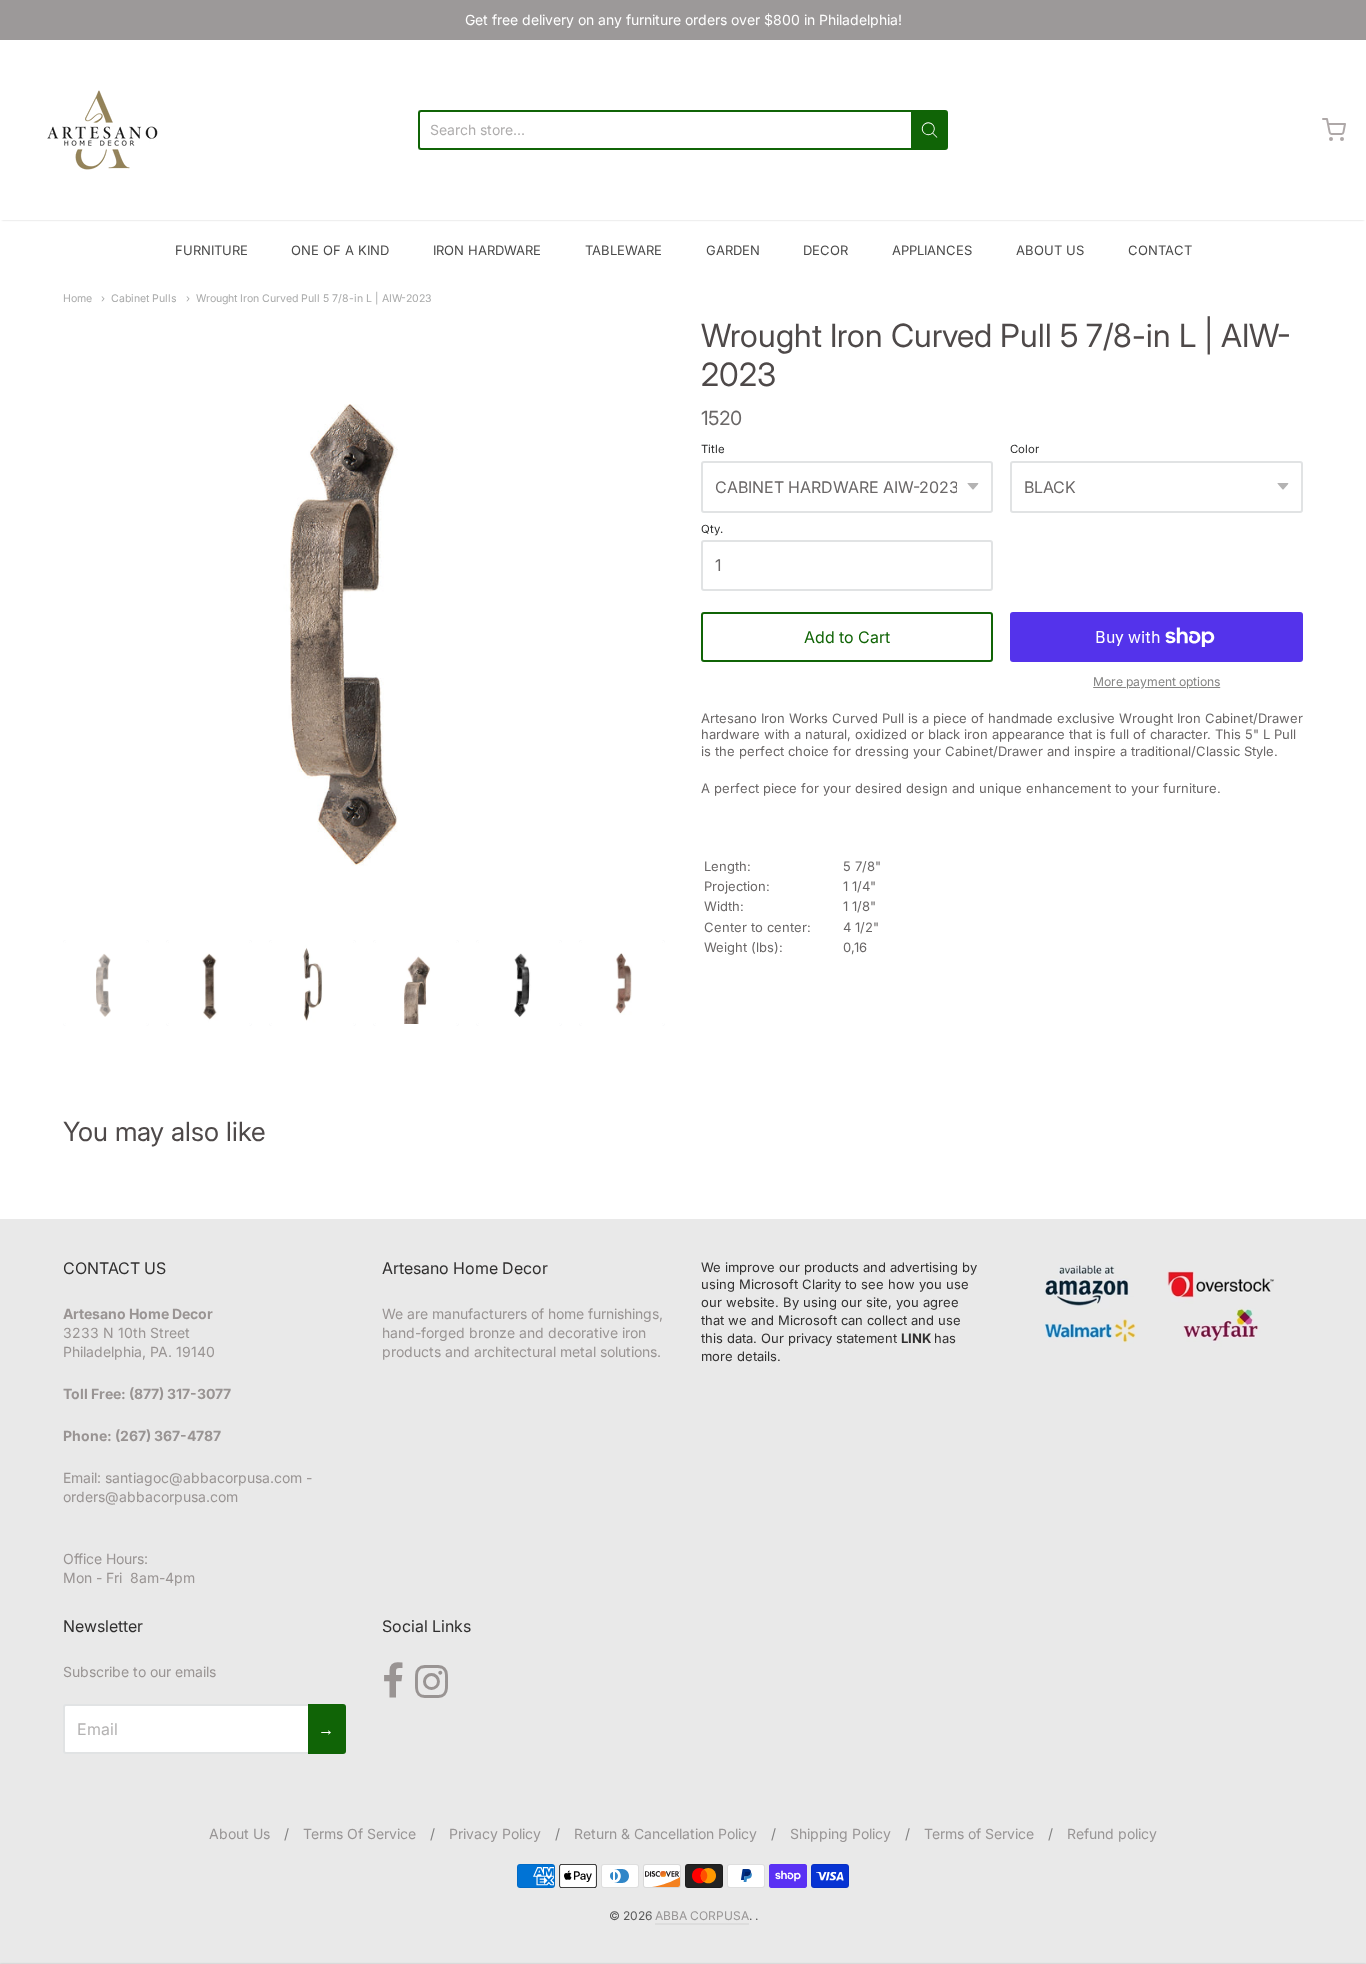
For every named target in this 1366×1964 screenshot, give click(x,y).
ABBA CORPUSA (702, 1915)
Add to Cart (847, 637)
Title (713, 449)
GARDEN (733, 250)
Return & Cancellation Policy (665, 1833)
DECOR (825, 250)
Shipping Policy (840, 1833)
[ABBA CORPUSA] (100, 130)
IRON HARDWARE (487, 250)
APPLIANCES (932, 250)
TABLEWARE (623, 250)
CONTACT (1160, 250)
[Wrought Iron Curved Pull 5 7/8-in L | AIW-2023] (364, 618)
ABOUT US (1050, 250)
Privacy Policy (495, 1833)
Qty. (712, 529)
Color (1024, 449)
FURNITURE (211, 250)
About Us (239, 1833)
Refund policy (1112, 1833)
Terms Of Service (359, 1833)
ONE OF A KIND (340, 250)
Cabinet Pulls (144, 298)
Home (77, 298)
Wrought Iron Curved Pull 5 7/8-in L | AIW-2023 (314, 298)
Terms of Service (979, 1833)
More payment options (1156, 681)
